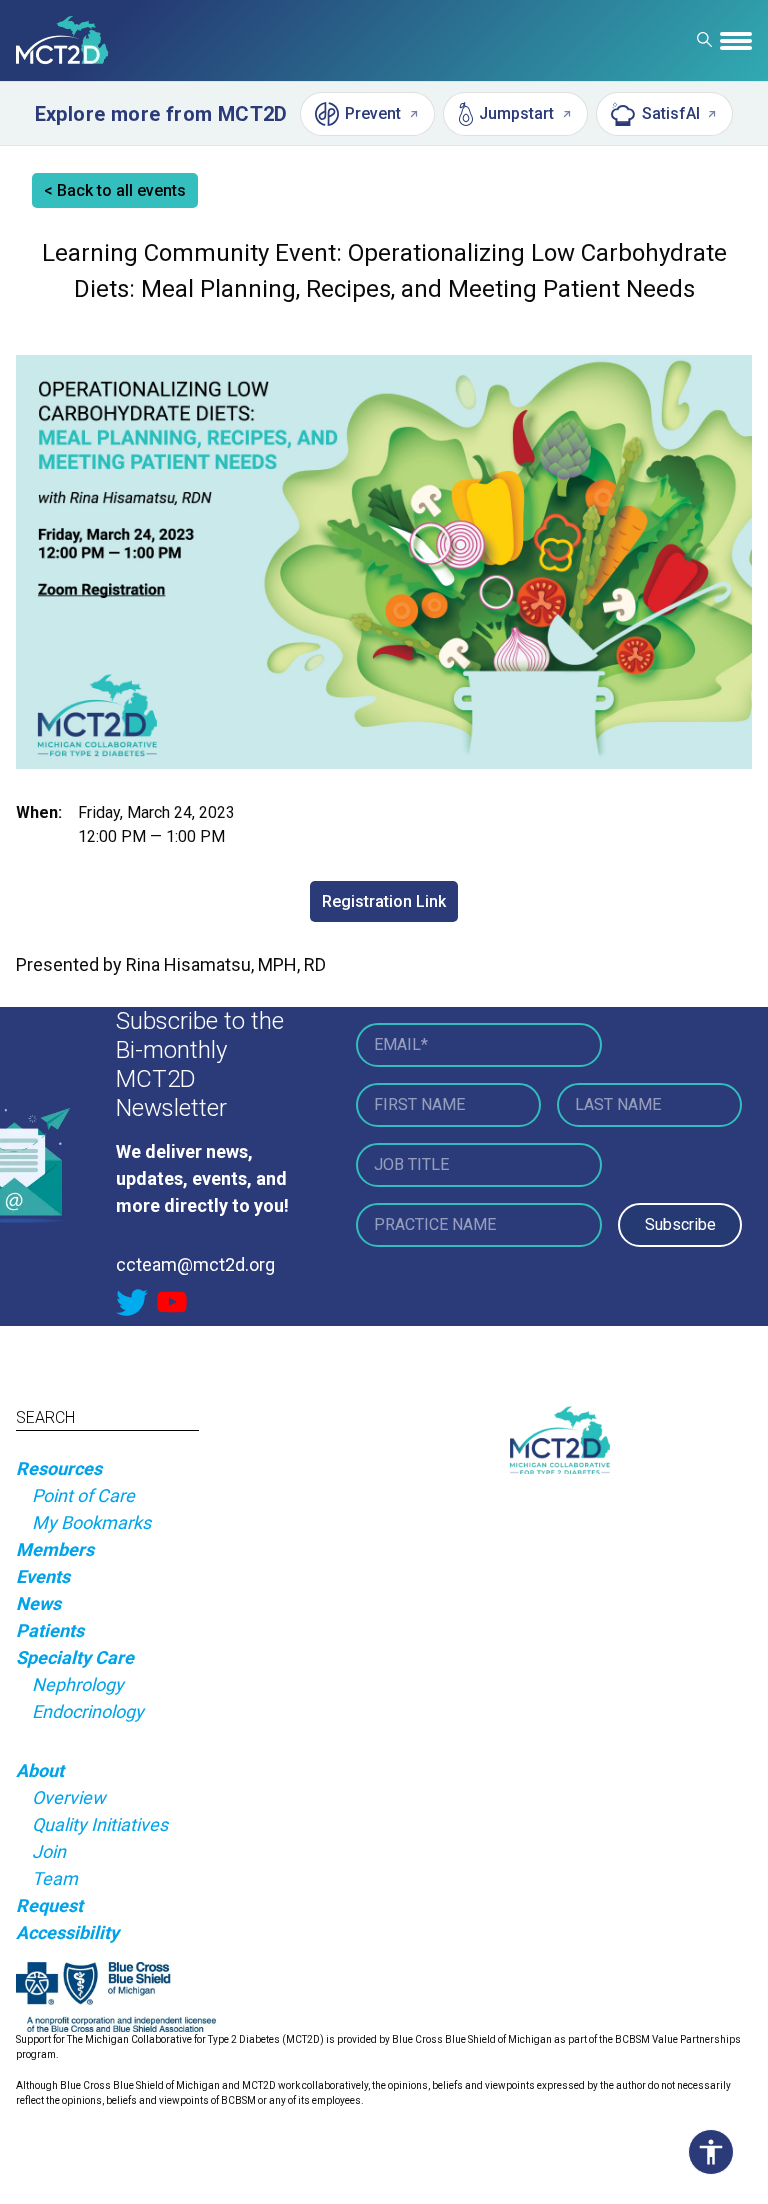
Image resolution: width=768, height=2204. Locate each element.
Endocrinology (88, 1711)
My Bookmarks (91, 1522)
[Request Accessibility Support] (716, 2152)
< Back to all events (115, 190)
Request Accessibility (67, 1919)
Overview (69, 1797)
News (38, 1603)
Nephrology (78, 1684)
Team (55, 1878)
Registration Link (384, 901)
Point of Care (83, 1495)
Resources (59, 1468)
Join (49, 1851)
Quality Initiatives (100, 1824)
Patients (50, 1630)
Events (43, 1576)
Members (55, 1549)
